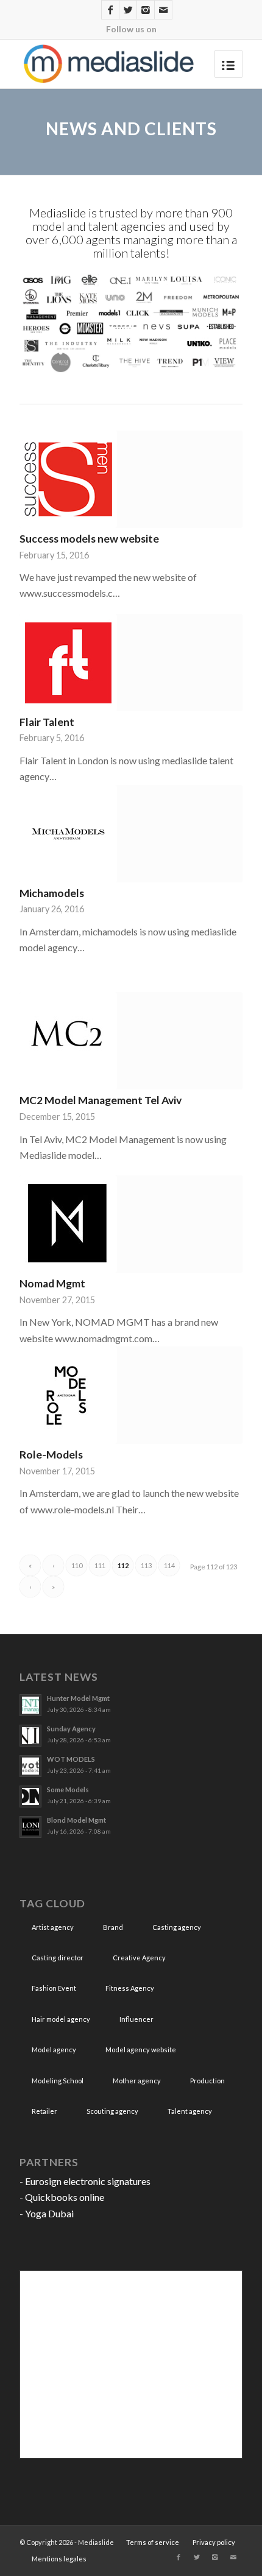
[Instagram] (146, 10)
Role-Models (51, 1455)
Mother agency (137, 2081)
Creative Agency (139, 1958)
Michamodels (52, 893)
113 (146, 1565)
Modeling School (58, 2081)
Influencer (136, 2019)
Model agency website (141, 2050)
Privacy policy (214, 2542)
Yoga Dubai (49, 2213)
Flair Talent (47, 722)
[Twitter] (128, 10)
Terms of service (153, 2542)
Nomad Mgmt (52, 1283)
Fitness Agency (130, 1988)
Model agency (54, 2050)
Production (207, 2081)
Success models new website (89, 539)
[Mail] (163, 10)
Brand (113, 1927)
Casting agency (177, 1927)
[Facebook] (110, 10)
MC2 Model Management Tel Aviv (101, 1100)
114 (169, 1565)
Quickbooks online (65, 2197)
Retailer (44, 2111)
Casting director (58, 1958)
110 (77, 1565)
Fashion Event (54, 1988)
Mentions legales (59, 2559)
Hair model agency (61, 2019)
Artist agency (53, 1927)
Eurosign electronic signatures (88, 2181)
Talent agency (190, 2111)
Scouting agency (112, 2111)
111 (100, 1565)
